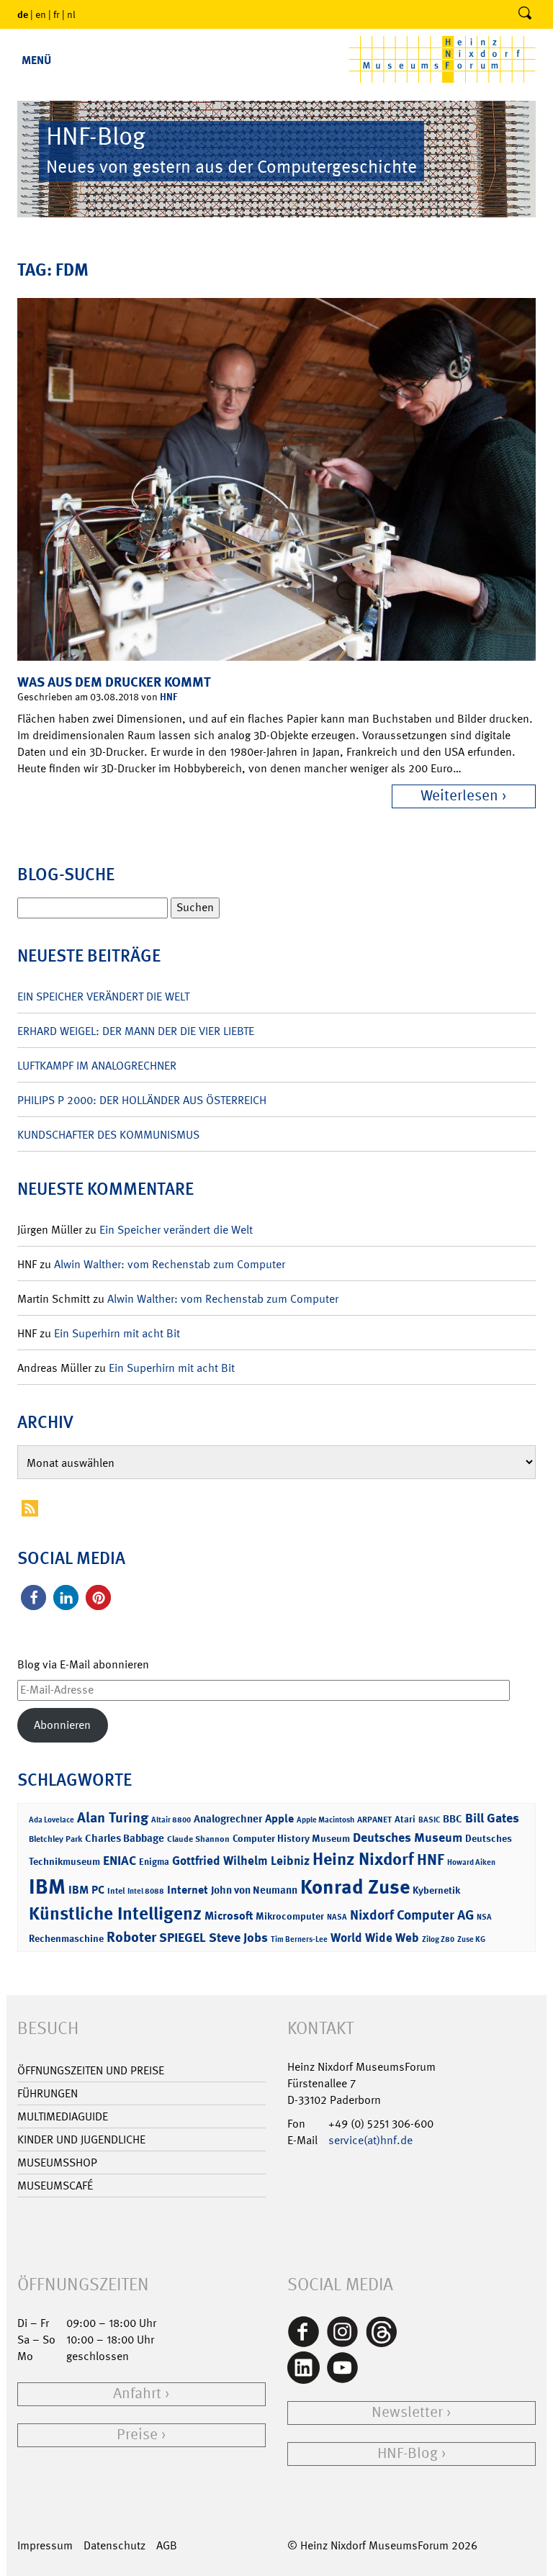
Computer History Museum (291, 1838)
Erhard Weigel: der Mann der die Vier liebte (136, 1031)
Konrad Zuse (355, 1887)
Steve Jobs (238, 1938)
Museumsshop (57, 2163)
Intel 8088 (146, 1891)
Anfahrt (137, 2394)
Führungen (48, 2093)
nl (71, 14)
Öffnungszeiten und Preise (91, 2070)
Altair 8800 (171, 1820)
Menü (36, 60)
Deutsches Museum (408, 1838)
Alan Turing (113, 1817)
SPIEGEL (183, 1938)
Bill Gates (492, 1818)
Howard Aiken (471, 1862)
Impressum (45, 2545)
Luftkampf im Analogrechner (97, 1066)
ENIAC (120, 1861)
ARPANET (374, 1820)
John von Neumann (254, 1890)
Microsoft (229, 1916)
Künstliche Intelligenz (115, 1914)
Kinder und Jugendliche (81, 2139)
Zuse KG (471, 1939)
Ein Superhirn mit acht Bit (117, 1333)
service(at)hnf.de (370, 2140)
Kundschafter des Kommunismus (108, 1135)
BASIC (429, 1820)
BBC (453, 1819)
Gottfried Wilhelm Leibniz (241, 1861)
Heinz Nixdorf (363, 1859)
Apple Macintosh (325, 1820)
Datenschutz (114, 2545)
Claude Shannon (198, 1839)
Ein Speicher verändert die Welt (103, 996)
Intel (116, 1891)
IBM (47, 1886)
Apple (279, 1818)
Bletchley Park (55, 1839)
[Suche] (525, 14)
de (23, 14)
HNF (168, 696)
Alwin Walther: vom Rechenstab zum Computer (170, 1264)
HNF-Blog (408, 2453)
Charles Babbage (125, 1838)
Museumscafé (55, 2186)
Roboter (131, 1937)
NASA (337, 1917)
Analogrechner (228, 1819)
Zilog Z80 (438, 1939)
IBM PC (86, 1890)
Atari (405, 1819)
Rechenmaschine (66, 1938)
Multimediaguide (63, 2116)
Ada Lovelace (51, 1820)
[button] (33, 1597)
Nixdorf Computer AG (412, 1915)
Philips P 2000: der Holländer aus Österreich (142, 1100)
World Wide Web (375, 1938)
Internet (188, 1890)
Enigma (154, 1862)
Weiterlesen (459, 796)
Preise (137, 2435)
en (41, 14)
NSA (484, 1917)
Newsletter (407, 2412)
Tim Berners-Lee (299, 1939)
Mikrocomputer (290, 1916)
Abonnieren (62, 1725)
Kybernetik (436, 1890)
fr (57, 14)
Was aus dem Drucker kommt (114, 682)
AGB (167, 2545)
